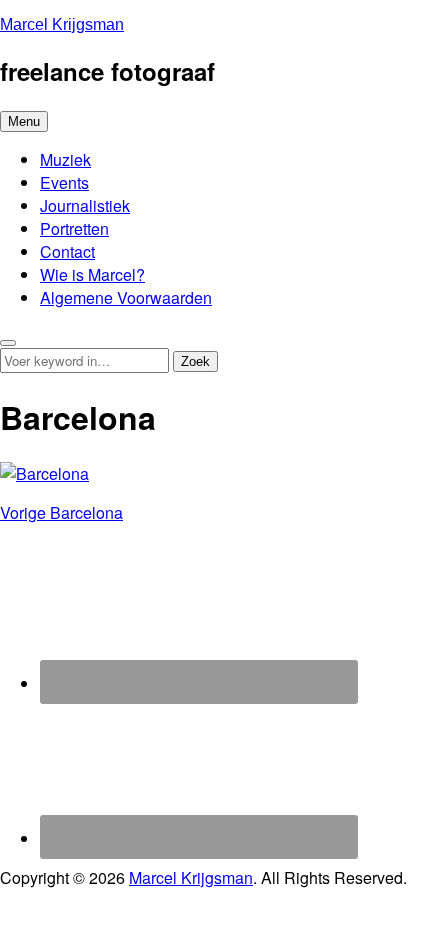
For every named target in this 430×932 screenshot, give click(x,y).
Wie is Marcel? (92, 274)
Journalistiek (85, 205)
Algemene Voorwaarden (126, 297)
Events (64, 182)
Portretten (74, 228)
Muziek (65, 159)
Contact (67, 251)
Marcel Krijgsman (62, 24)
